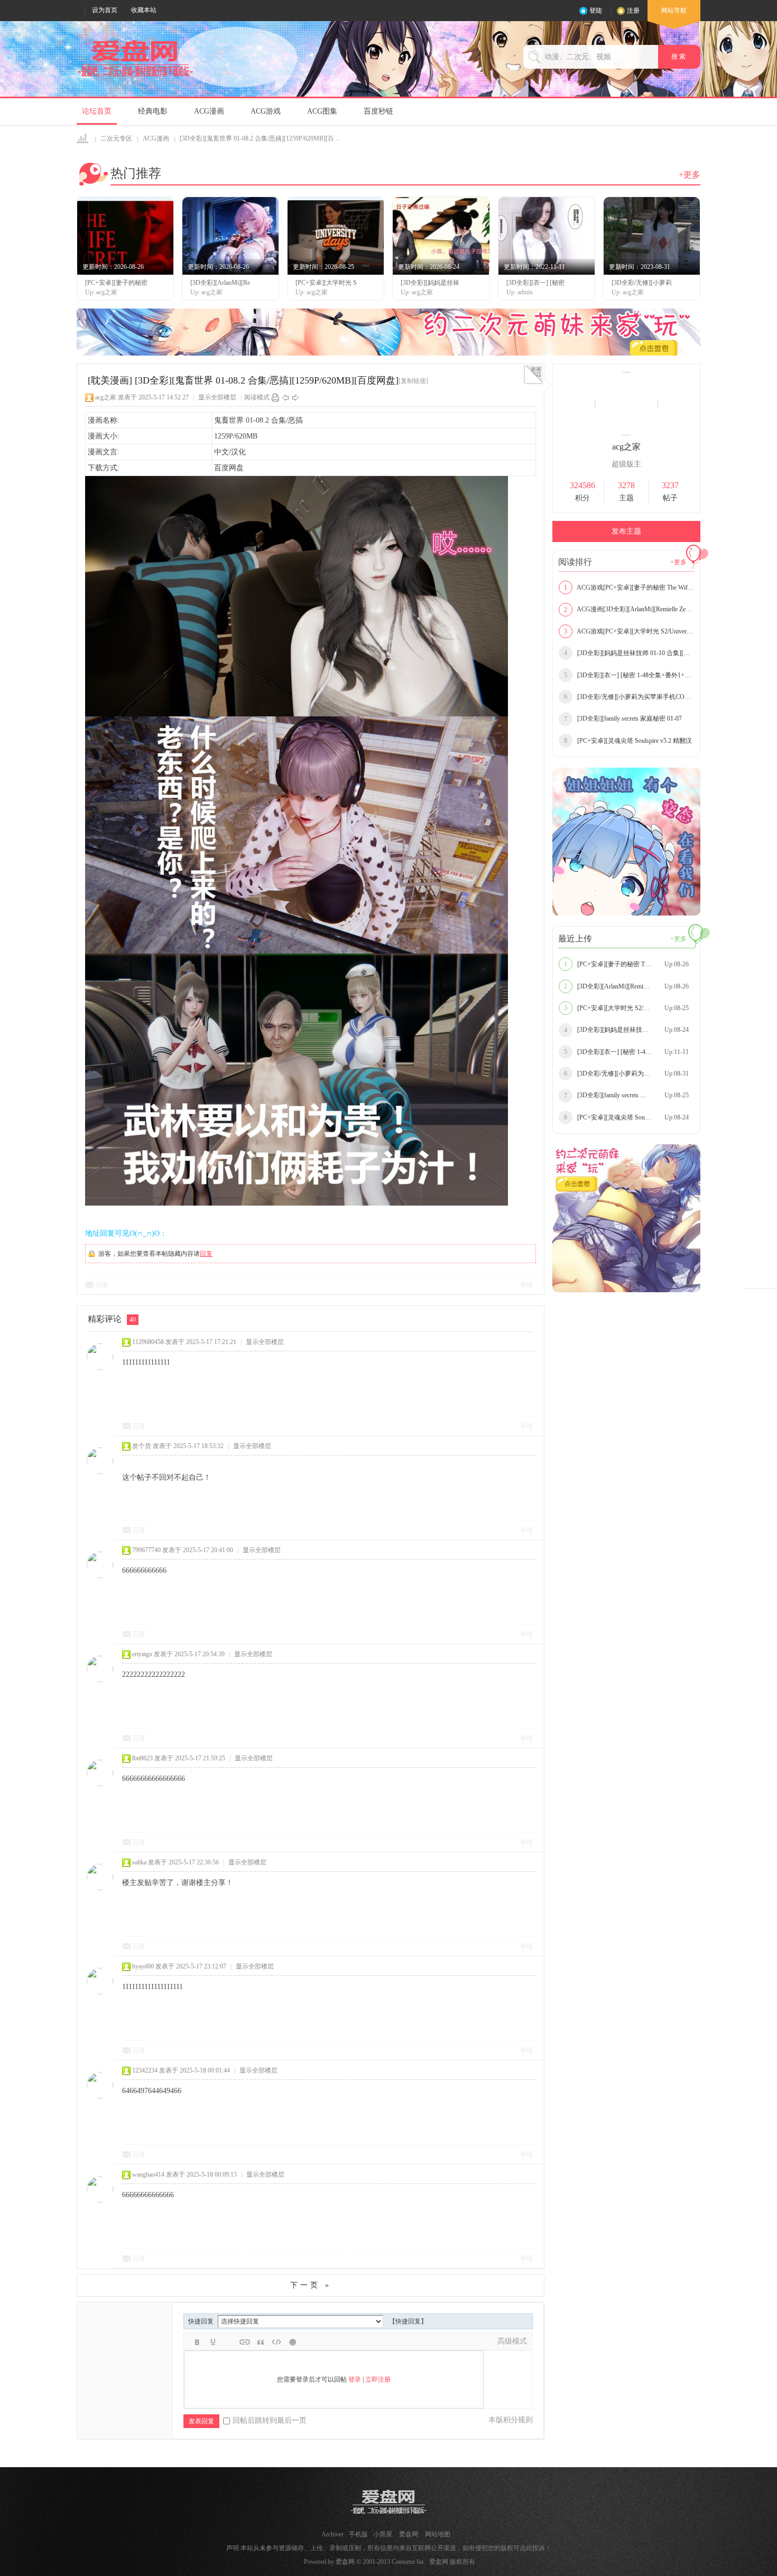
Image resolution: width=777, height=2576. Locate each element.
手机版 (358, 2534)
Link (245, 2342)
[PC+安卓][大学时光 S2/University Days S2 (628, 1008)
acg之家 (106, 397)
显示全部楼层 (217, 397)
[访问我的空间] (626, 433)
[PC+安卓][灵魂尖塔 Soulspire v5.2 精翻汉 (628, 741)
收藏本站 (144, 10)
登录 (355, 2379)
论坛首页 (97, 111)
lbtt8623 (142, 1758)
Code (276, 2342)
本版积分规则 (511, 2420)
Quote (261, 2342)
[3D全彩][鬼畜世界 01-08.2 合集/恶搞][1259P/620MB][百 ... (260, 138)
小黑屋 (383, 2534)
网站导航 (674, 11)
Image (229, 2342)
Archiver (332, 2534)
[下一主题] (295, 397)
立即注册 (378, 2379)
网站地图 (438, 2534)
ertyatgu (142, 1654)
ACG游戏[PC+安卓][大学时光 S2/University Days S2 (629, 631)
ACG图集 (322, 111)
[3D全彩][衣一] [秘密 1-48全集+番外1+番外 (629, 675)
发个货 (142, 1446)
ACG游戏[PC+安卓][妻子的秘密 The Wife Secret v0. (629, 587)
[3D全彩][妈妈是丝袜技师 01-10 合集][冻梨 (629, 653)
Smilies (292, 2342)
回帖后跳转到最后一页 (270, 2420)
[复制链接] (413, 381)
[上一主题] (285, 397)
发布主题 (626, 531)
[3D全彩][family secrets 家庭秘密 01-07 (623, 718)
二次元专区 (116, 138)
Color (213, 2342)
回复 (206, 1254)
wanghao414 (148, 2174)
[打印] (275, 397)
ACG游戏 (266, 111)
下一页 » (311, 2285)
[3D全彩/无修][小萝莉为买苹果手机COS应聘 (629, 697)
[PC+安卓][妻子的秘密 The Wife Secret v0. (627, 964)
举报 (526, 1285)
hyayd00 (143, 1966)
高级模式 (512, 2341)
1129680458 (148, 1342)
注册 (633, 11)
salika (139, 1862)
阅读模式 (257, 397)
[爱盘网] (135, 77)
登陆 (596, 11)
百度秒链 (378, 111)
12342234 (145, 2070)
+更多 (690, 175)
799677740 (146, 1550)
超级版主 (626, 464)
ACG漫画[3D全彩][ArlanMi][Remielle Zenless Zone (629, 609)
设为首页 (105, 10)
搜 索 (679, 57)
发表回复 (201, 2421)
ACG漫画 (209, 111)
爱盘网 (83, 139)
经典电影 (153, 111)
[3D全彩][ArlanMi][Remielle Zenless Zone (626, 986)
